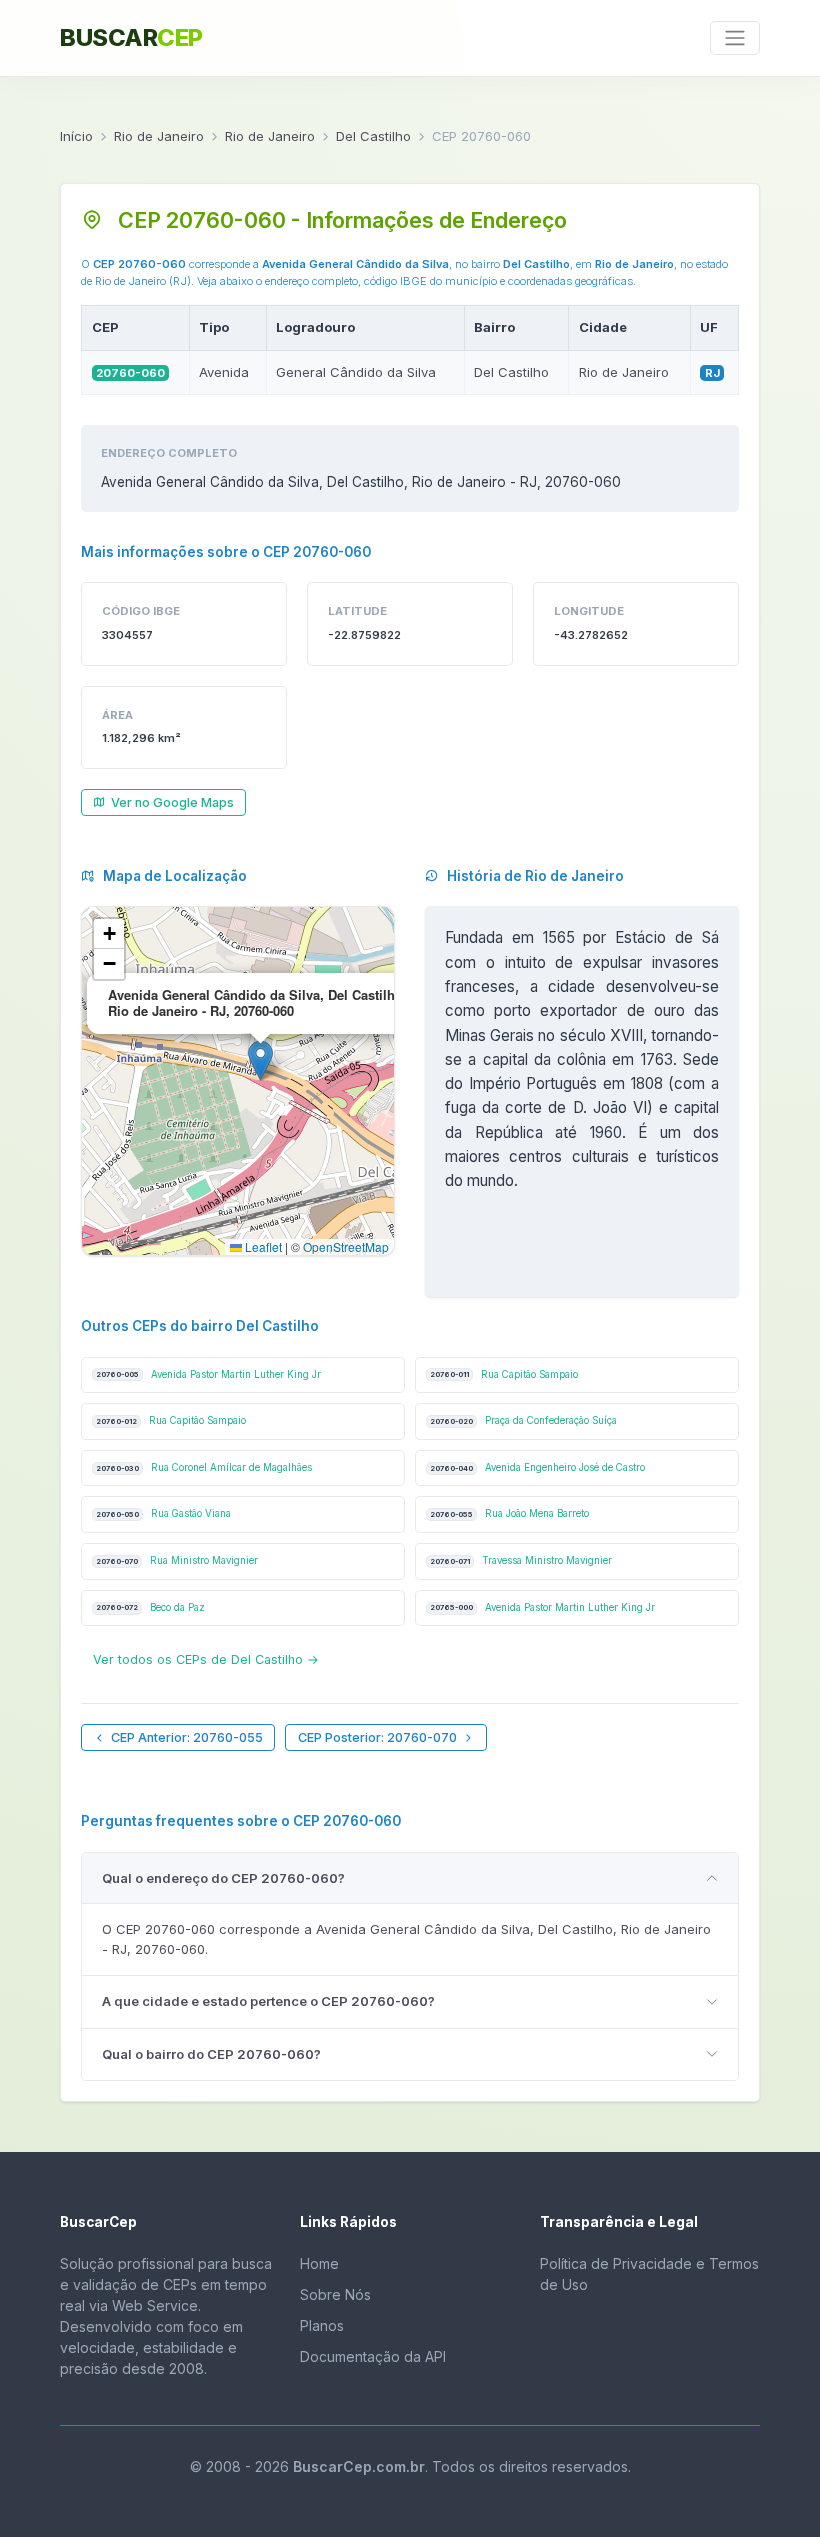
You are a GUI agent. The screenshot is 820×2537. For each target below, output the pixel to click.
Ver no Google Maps (172, 802)
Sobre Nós (335, 2294)
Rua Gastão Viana (163, 1513)
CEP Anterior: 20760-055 (187, 1737)
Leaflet (262, 1246)
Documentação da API (373, 2356)
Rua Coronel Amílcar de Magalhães (204, 1467)
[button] (260, 1060)
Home (319, 2263)
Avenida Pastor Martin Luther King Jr (208, 1374)
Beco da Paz (150, 1607)
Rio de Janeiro (159, 136)
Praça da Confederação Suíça (523, 1420)
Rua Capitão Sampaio (504, 1374)
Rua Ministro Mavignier (177, 1560)
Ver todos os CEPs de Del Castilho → (206, 1659)
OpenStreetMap (346, 1246)
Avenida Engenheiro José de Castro (537, 1467)
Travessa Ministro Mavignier (521, 1560)
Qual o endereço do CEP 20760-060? (223, 1878)
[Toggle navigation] (735, 38)
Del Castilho (373, 136)
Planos (322, 2325)
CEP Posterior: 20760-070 (377, 1737)
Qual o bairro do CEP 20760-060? (211, 2054)
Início (76, 136)
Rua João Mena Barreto (509, 1513)
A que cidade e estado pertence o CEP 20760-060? (268, 2001)
